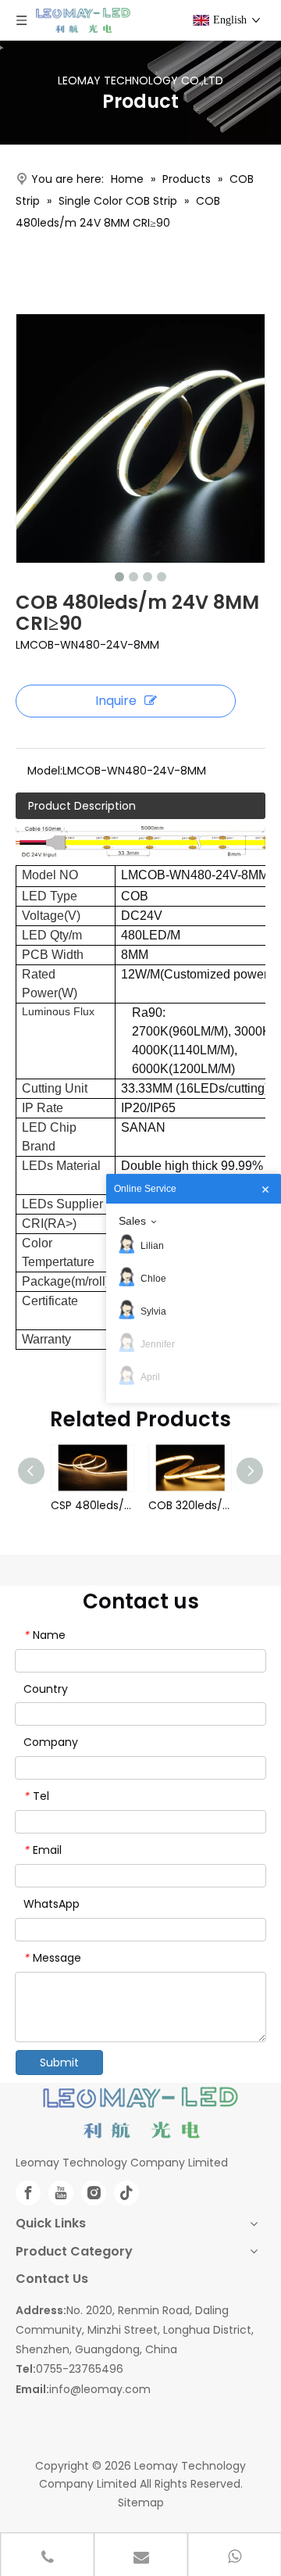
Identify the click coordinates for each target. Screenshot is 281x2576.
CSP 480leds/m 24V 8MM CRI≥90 (92, 1505)
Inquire (116, 701)
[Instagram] (94, 2193)
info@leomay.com (100, 2389)
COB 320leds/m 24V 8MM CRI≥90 (189, 1505)
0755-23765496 (80, 2369)
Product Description (82, 806)
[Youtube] (61, 2193)
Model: (45, 771)
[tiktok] (126, 2193)
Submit (59, 2063)
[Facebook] (28, 2193)
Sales (132, 1221)
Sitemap (141, 2503)
